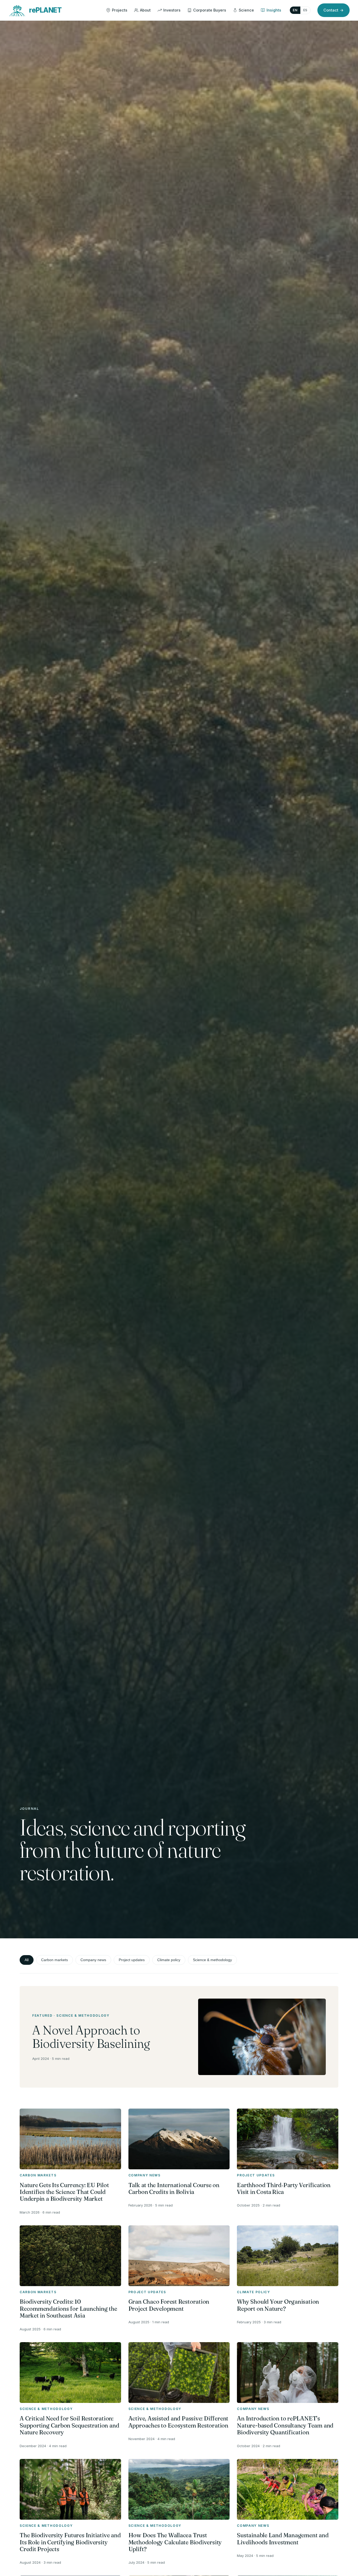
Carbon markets (55, 1960)
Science (246, 10)
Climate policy (169, 1960)
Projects (120, 10)
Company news (93, 1960)
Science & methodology (212, 1960)
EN (295, 10)
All (27, 1960)
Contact (333, 10)
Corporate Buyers (210, 10)
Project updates (132, 1960)
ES (305, 10)
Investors (172, 10)
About (145, 10)
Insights (274, 10)
